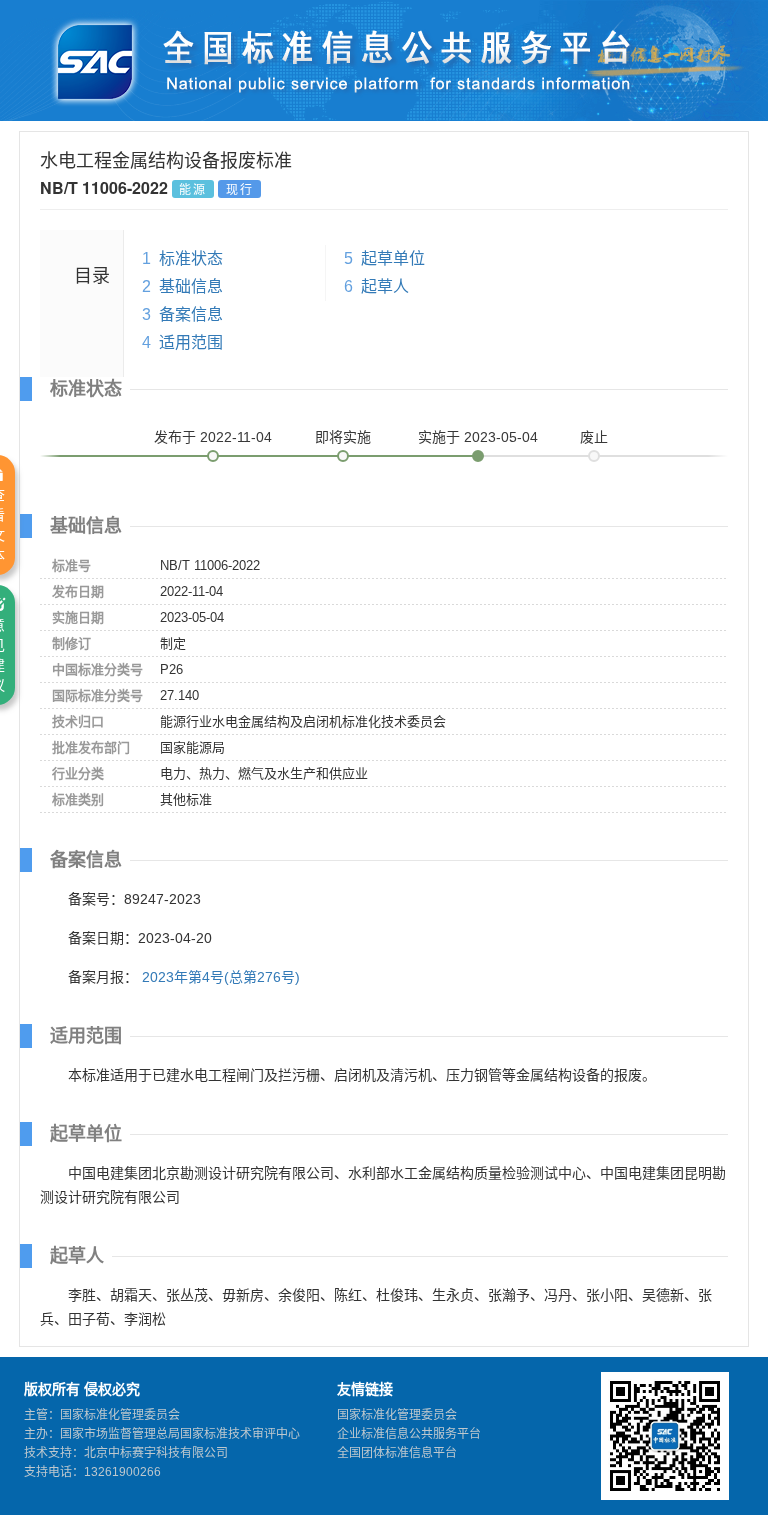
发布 (213, 437)
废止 (594, 437)
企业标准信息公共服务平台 (409, 1434)
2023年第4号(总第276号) (221, 977)
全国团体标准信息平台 (397, 1453)
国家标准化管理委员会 (397, 1415)
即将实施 (343, 437)
